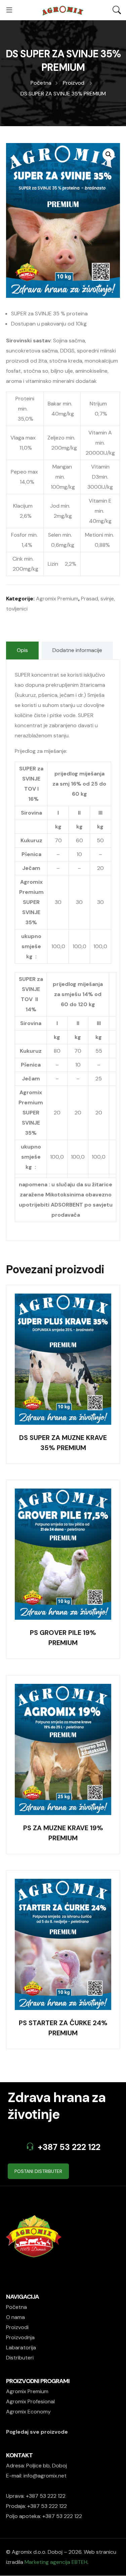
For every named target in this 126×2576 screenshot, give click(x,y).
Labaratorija (21, 2347)
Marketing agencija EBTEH (56, 2562)
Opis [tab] (22, 650)
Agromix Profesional (30, 2401)
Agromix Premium (57, 599)
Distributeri (20, 2358)
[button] (109, 154)
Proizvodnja (20, 2337)
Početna (16, 2307)
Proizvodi (17, 2327)
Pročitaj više (63, 1337)
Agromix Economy (28, 2412)
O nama (15, 2317)
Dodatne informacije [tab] (77, 650)
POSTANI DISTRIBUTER (38, 2171)
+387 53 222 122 (69, 2147)
